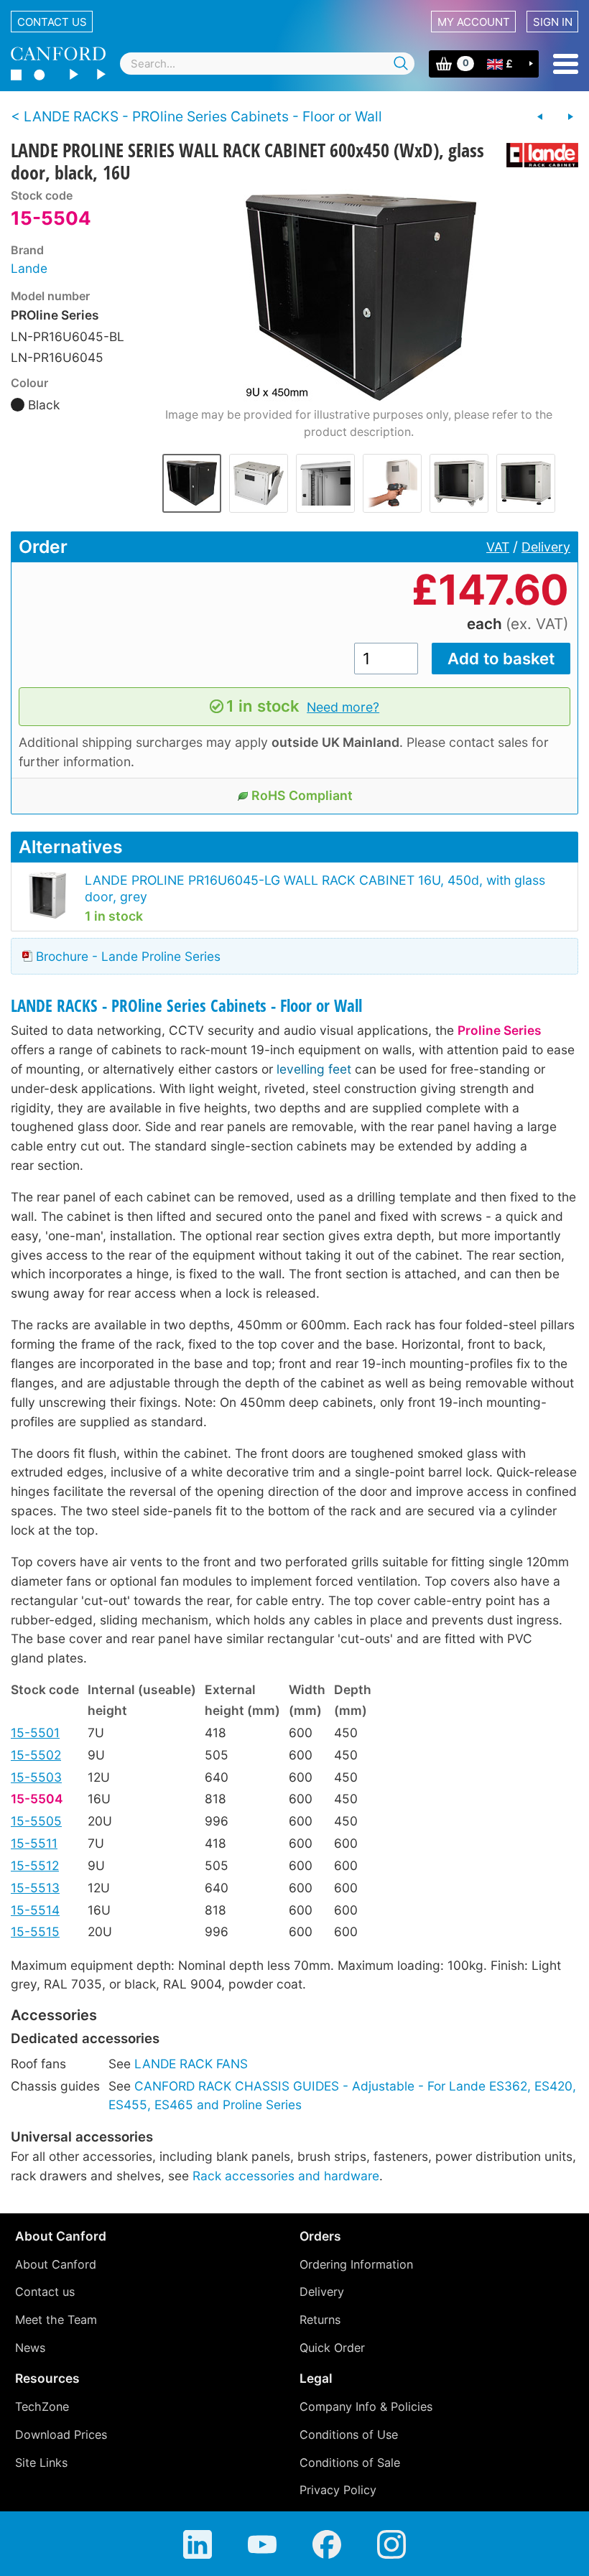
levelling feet (314, 1069)
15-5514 (35, 1910)
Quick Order (332, 2348)
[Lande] (537, 155)
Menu (566, 64)
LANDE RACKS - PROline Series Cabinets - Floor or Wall (186, 1006)
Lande (29, 268)
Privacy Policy (338, 2490)
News (30, 2348)
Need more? (343, 707)
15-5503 (36, 1777)
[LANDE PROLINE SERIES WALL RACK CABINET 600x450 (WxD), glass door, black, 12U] (540, 117)
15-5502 (36, 1755)
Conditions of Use (349, 2435)
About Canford (56, 2264)
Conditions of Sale (350, 2463)
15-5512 (35, 1865)
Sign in (553, 22)
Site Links (41, 2463)
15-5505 (36, 1821)
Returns (320, 2320)
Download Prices (61, 2435)
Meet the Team (56, 2320)
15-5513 (35, 1888)
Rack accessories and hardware (286, 2176)
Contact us (52, 22)
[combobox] (267, 64)
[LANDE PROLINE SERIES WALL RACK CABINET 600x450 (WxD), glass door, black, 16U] (359, 297)
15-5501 (35, 1733)
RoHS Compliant (302, 795)
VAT (498, 547)
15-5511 (34, 1843)
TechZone (42, 2407)
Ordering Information (356, 2264)
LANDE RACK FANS (191, 2064)
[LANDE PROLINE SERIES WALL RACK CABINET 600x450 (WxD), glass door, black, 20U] (570, 117)
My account (474, 22)
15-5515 (35, 1931)
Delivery (546, 547)
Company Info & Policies (366, 2407)
